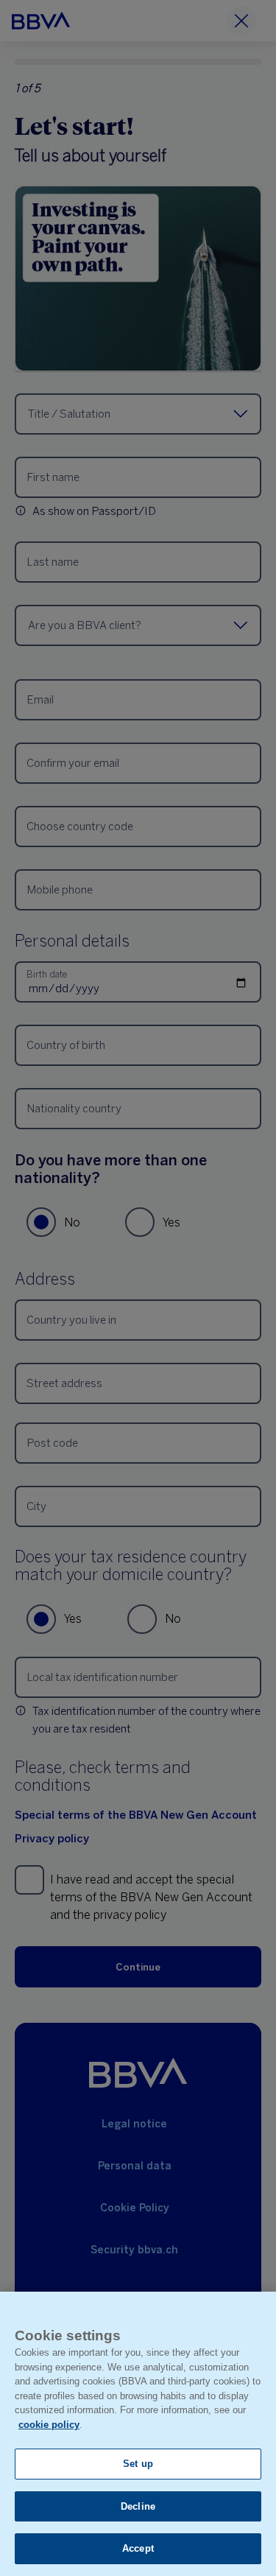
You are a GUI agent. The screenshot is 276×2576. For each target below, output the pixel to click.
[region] (138, 2434)
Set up (138, 2464)
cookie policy (49, 2425)
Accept (138, 2548)
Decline (138, 2506)
